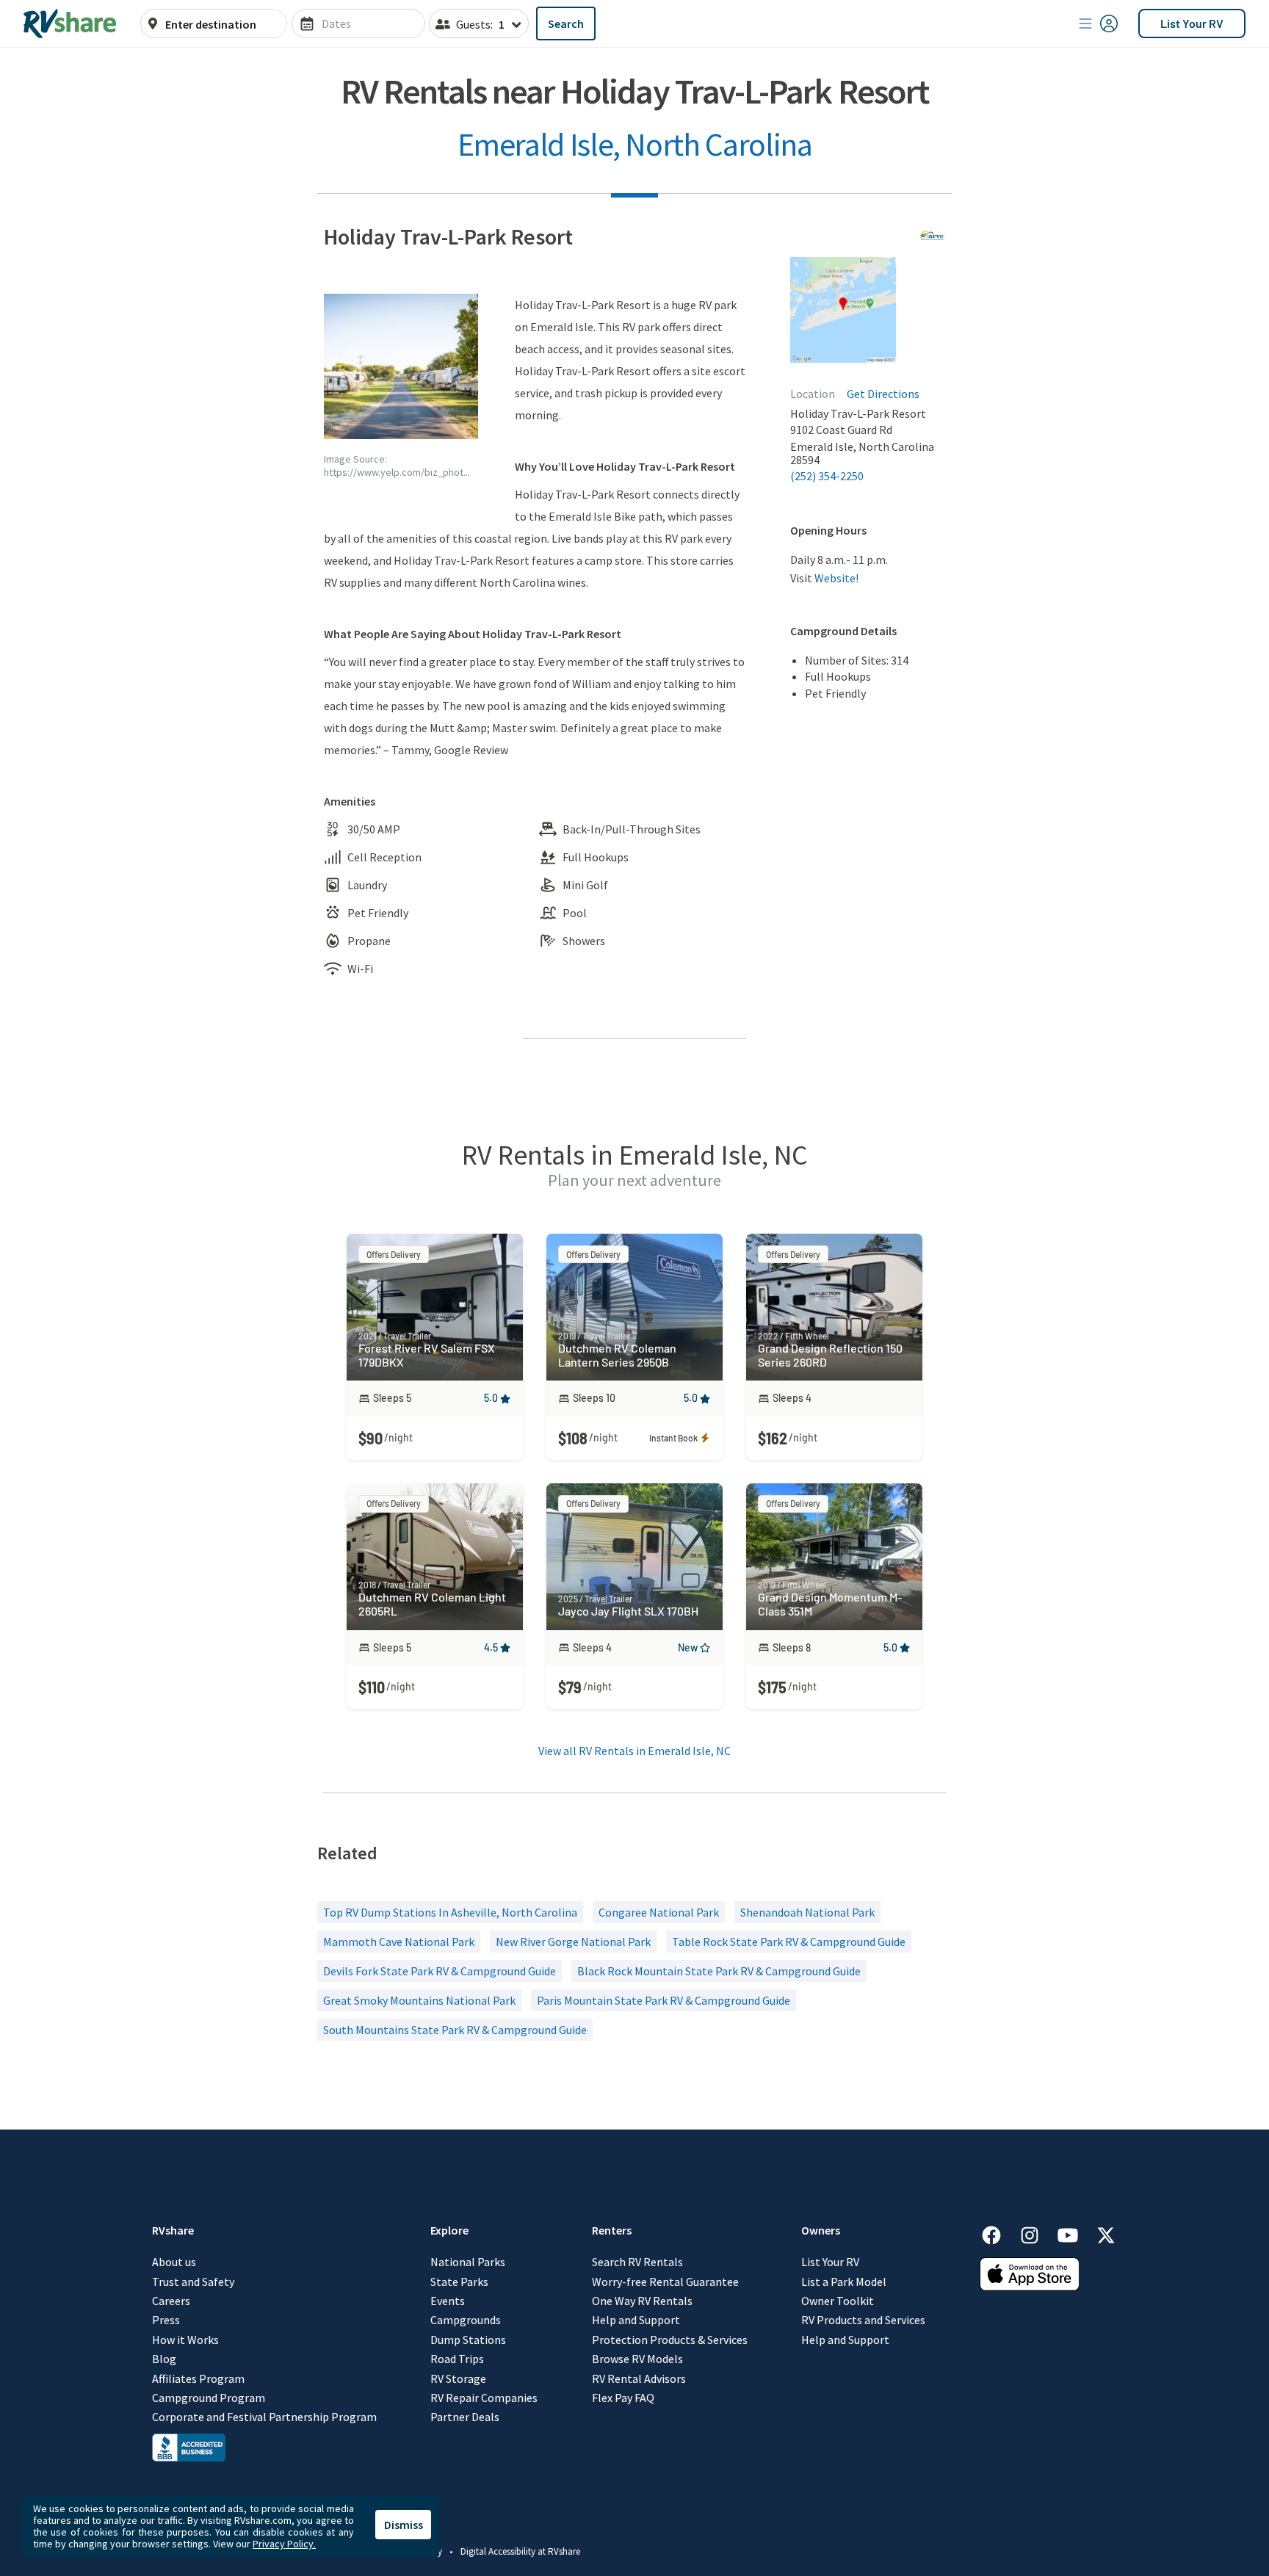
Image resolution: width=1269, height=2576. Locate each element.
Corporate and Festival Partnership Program (264, 2417)
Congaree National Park (659, 1912)
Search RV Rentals (637, 2262)
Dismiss (404, 2525)
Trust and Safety (193, 2282)
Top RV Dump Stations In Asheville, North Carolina (450, 1912)
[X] (1106, 2233)
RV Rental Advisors (639, 2378)
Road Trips (457, 2359)
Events (448, 2301)
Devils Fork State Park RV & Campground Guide (440, 1971)
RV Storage (458, 2378)
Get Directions (883, 394)
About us (174, 2262)
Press (166, 2320)
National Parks (468, 2262)
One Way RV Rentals (642, 2301)
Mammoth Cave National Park (399, 1942)
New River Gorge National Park (573, 1942)
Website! (836, 578)
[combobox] (222, 24)
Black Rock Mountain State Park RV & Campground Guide (719, 1971)
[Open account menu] (1099, 23)
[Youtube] (1075, 2233)
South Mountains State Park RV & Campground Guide (455, 2030)
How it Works (185, 2340)
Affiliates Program (198, 2378)
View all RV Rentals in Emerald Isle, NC (634, 1751)
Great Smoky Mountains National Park (419, 2000)
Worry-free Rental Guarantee (665, 2282)
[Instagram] (1037, 2233)
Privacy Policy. (284, 2544)
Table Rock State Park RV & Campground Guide (789, 1942)
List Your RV (1192, 23)
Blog (164, 2359)
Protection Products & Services (670, 2340)
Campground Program (209, 2398)
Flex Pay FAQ (623, 2398)
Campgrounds (466, 2320)
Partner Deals (465, 2417)
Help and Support (636, 2320)
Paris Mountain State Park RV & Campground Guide (664, 2000)
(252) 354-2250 (827, 476)
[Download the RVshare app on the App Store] (1030, 2287)
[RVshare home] (70, 23)
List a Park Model (844, 2282)
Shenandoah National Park (807, 1912)
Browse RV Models (637, 2359)
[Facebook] (999, 2233)
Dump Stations (468, 2340)
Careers (171, 2301)
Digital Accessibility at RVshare (520, 2551)
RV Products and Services (863, 2320)
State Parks (459, 2282)
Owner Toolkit (838, 2301)
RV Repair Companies (484, 2398)
